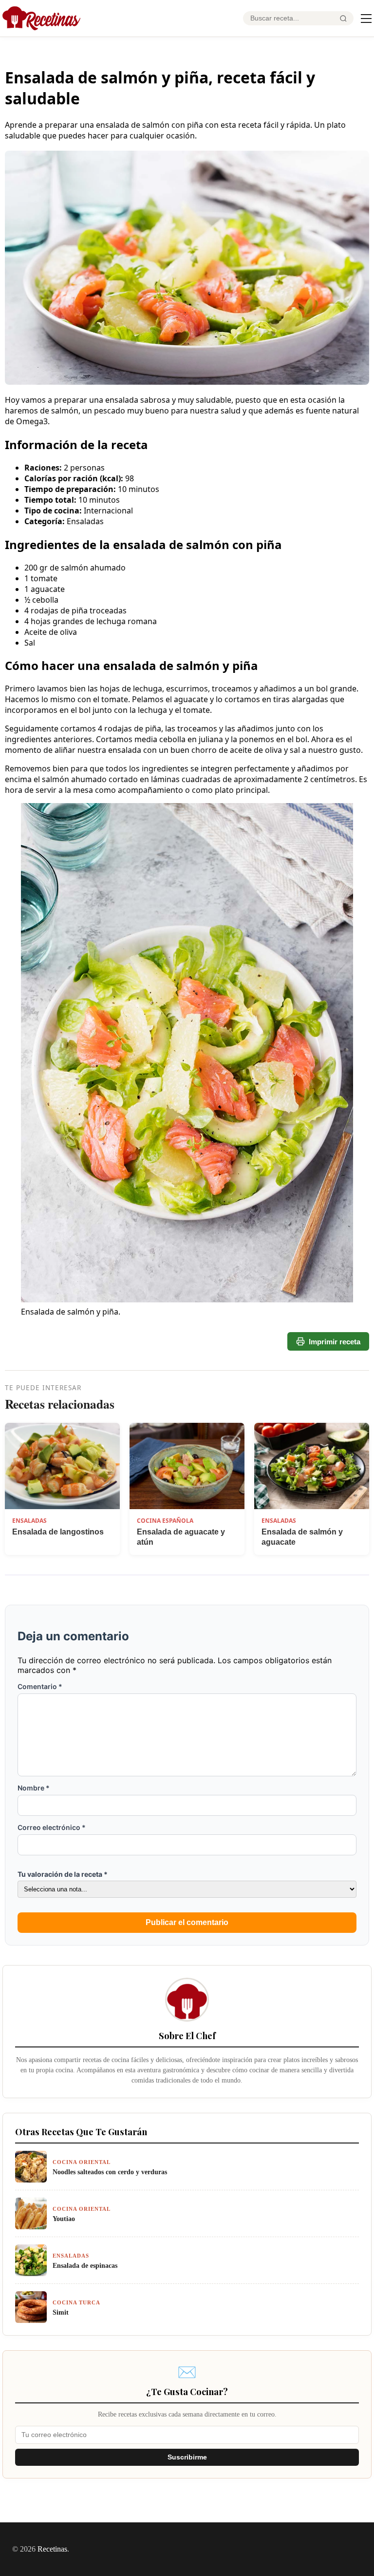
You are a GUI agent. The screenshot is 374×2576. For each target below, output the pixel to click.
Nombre (34, 1788)
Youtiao (64, 2219)
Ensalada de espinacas (85, 2265)
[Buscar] (343, 19)
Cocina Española (165, 1521)
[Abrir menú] (366, 19)
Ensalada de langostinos (58, 1532)
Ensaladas (29, 1521)
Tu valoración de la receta (63, 1874)
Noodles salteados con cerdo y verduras (110, 2172)
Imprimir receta (335, 1342)
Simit (61, 2312)
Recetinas (52, 2549)
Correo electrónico (52, 1827)
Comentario (40, 1686)
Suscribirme (187, 2457)
